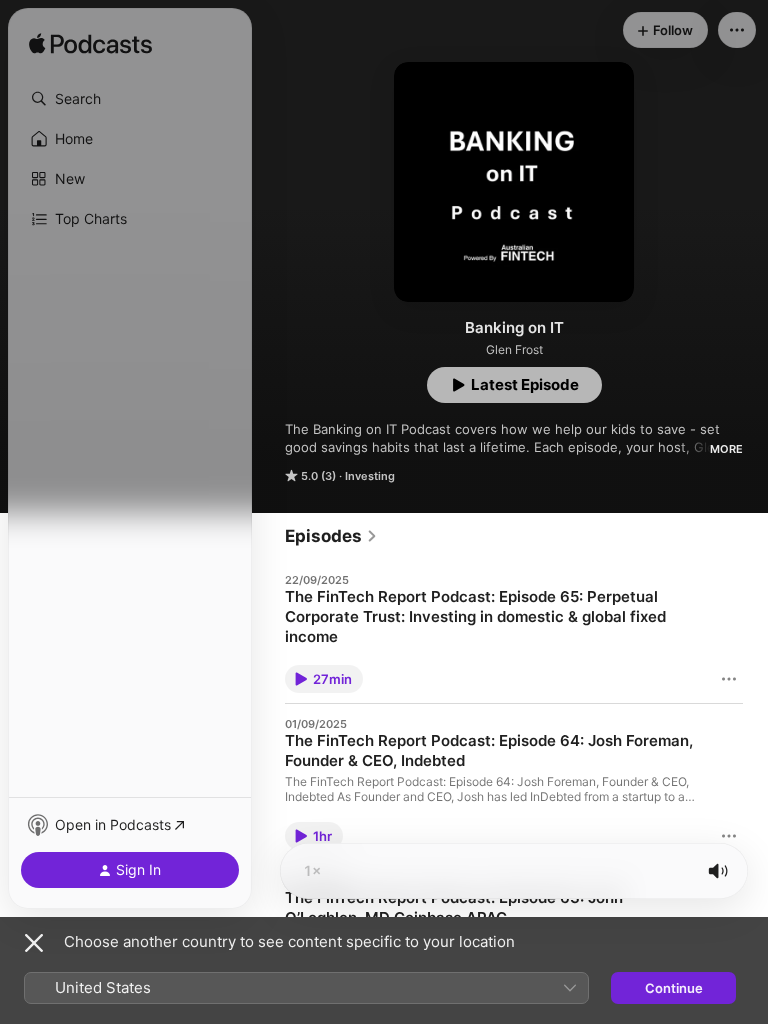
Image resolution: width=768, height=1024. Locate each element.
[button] (130, 99)
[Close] (34, 943)
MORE (726, 449)
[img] (90, 45)
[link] (331, 536)
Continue (674, 988)
